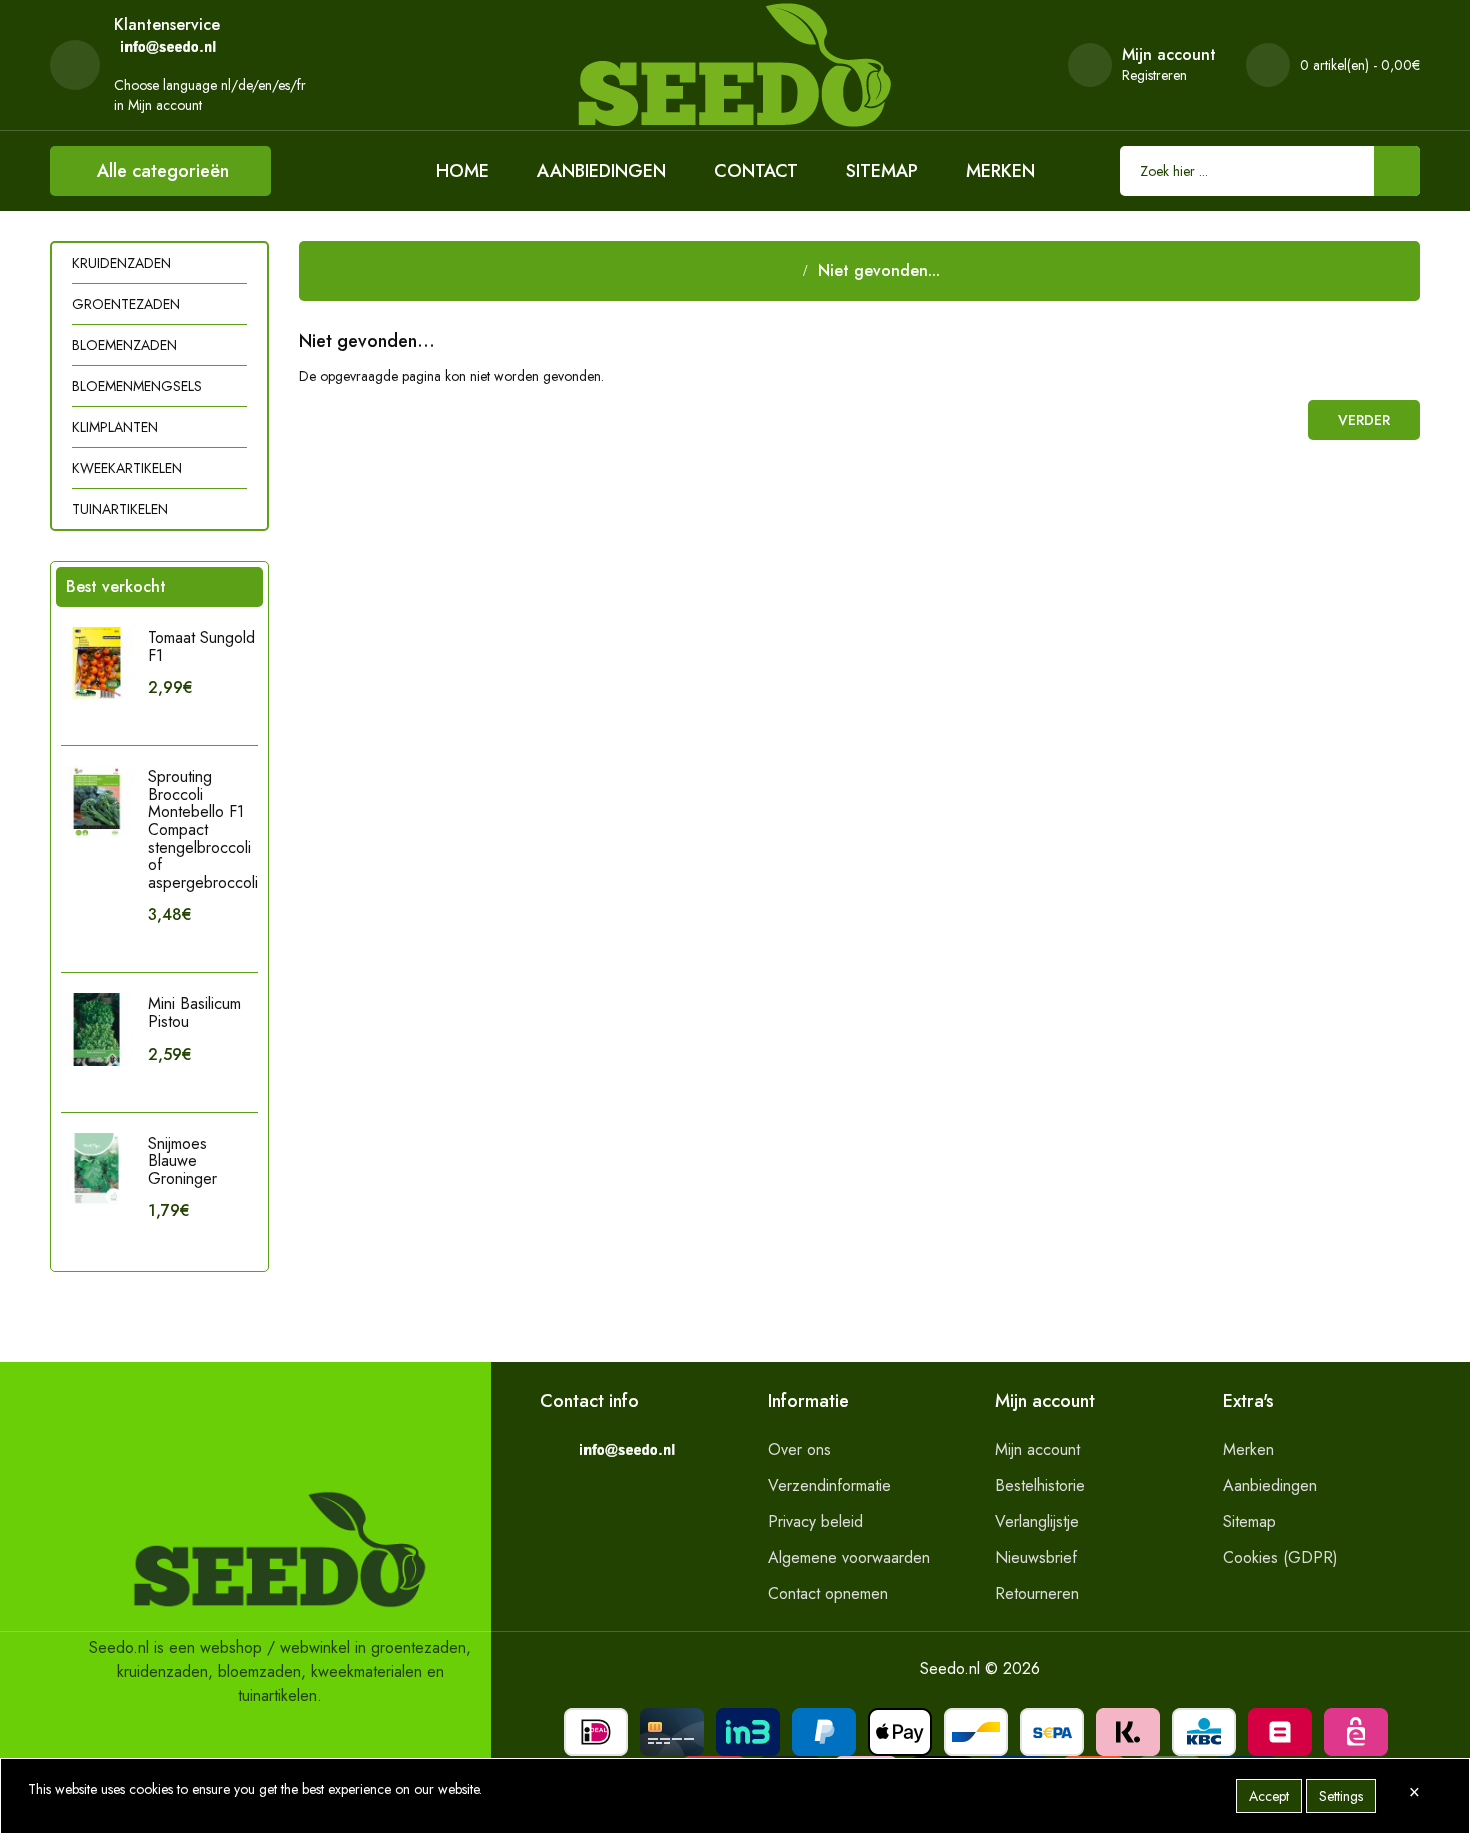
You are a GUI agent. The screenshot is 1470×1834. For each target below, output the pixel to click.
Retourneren (1037, 1593)
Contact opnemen (828, 1593)
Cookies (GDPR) (1280, 1557)
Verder (1364, 420)
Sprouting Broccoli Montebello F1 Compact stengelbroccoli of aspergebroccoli (203, 829)
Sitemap (882, 171)
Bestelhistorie (1040, 1485)
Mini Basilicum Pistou (194, 1012)
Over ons (799, 1449)
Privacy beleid (815, 1521)
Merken (1000, 171)
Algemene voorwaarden (849, 1557)
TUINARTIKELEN (120, 509)
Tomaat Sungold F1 (201, 646)
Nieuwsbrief (1036, 1557)
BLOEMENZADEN (124, 345)
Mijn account (1037, 1449)
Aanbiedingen (601, 171)
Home (462, 171)
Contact (756, 171)
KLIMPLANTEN (115, 427)
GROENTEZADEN (126, 304)
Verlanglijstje (1037, 1521)
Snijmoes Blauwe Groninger (182, 1161)
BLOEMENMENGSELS (137, 386)
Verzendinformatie (829, 1485)
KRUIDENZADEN (121, 263)
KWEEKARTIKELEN (127, 468)
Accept (1269, 1796)
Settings (1341, 1796)
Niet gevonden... (879, 270)
